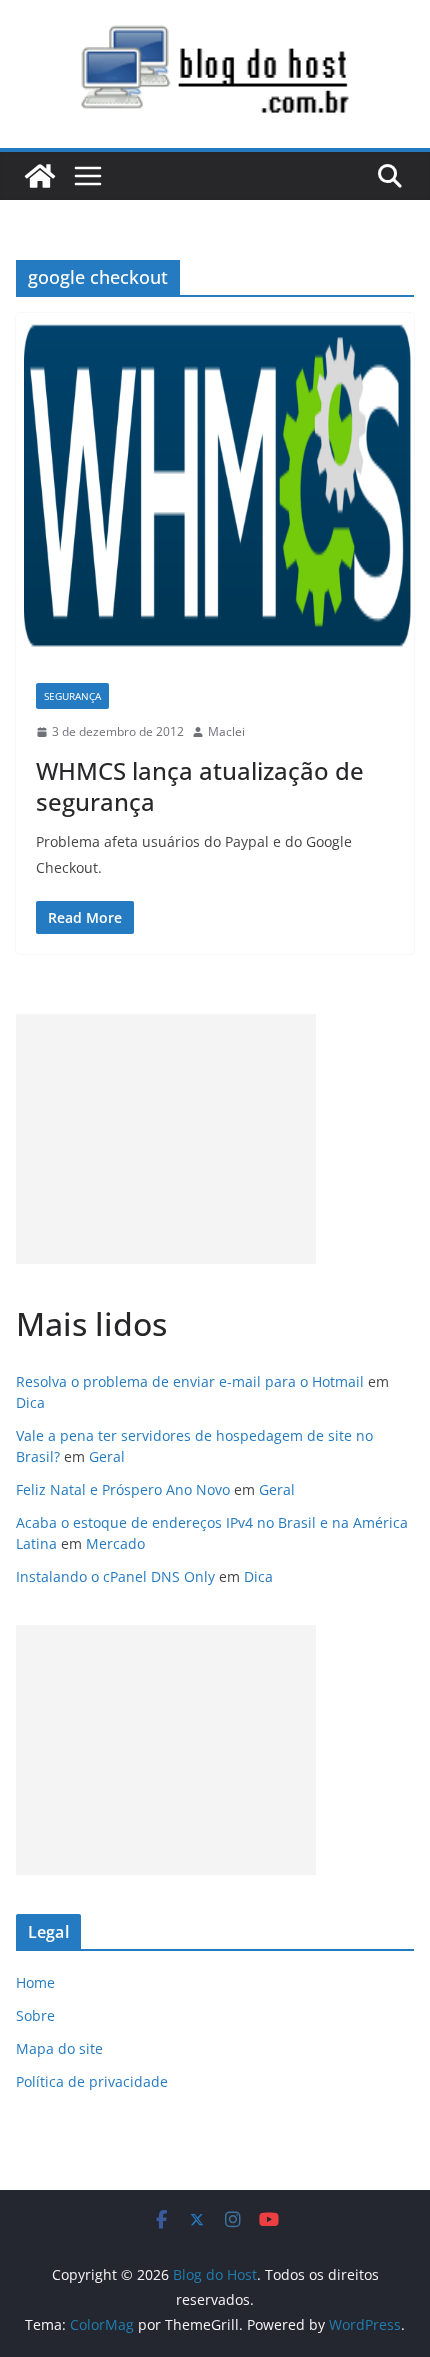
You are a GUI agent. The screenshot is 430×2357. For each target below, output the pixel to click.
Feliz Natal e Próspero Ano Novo (123, 1489)
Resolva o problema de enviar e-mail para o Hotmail (190, 1381)
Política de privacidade (92, 2081)
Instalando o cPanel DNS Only (115, 1576)
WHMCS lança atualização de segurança (200, 786)
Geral (107, 1456)
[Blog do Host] (40, 176)
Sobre (35, 2015)
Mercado (115, 1543)
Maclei (226, 731)
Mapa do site (59, 2048)
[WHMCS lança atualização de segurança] (215, 488)
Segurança (72, 696)
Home (35, 1982)
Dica (30, 1402)
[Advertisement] (166, 1139)
